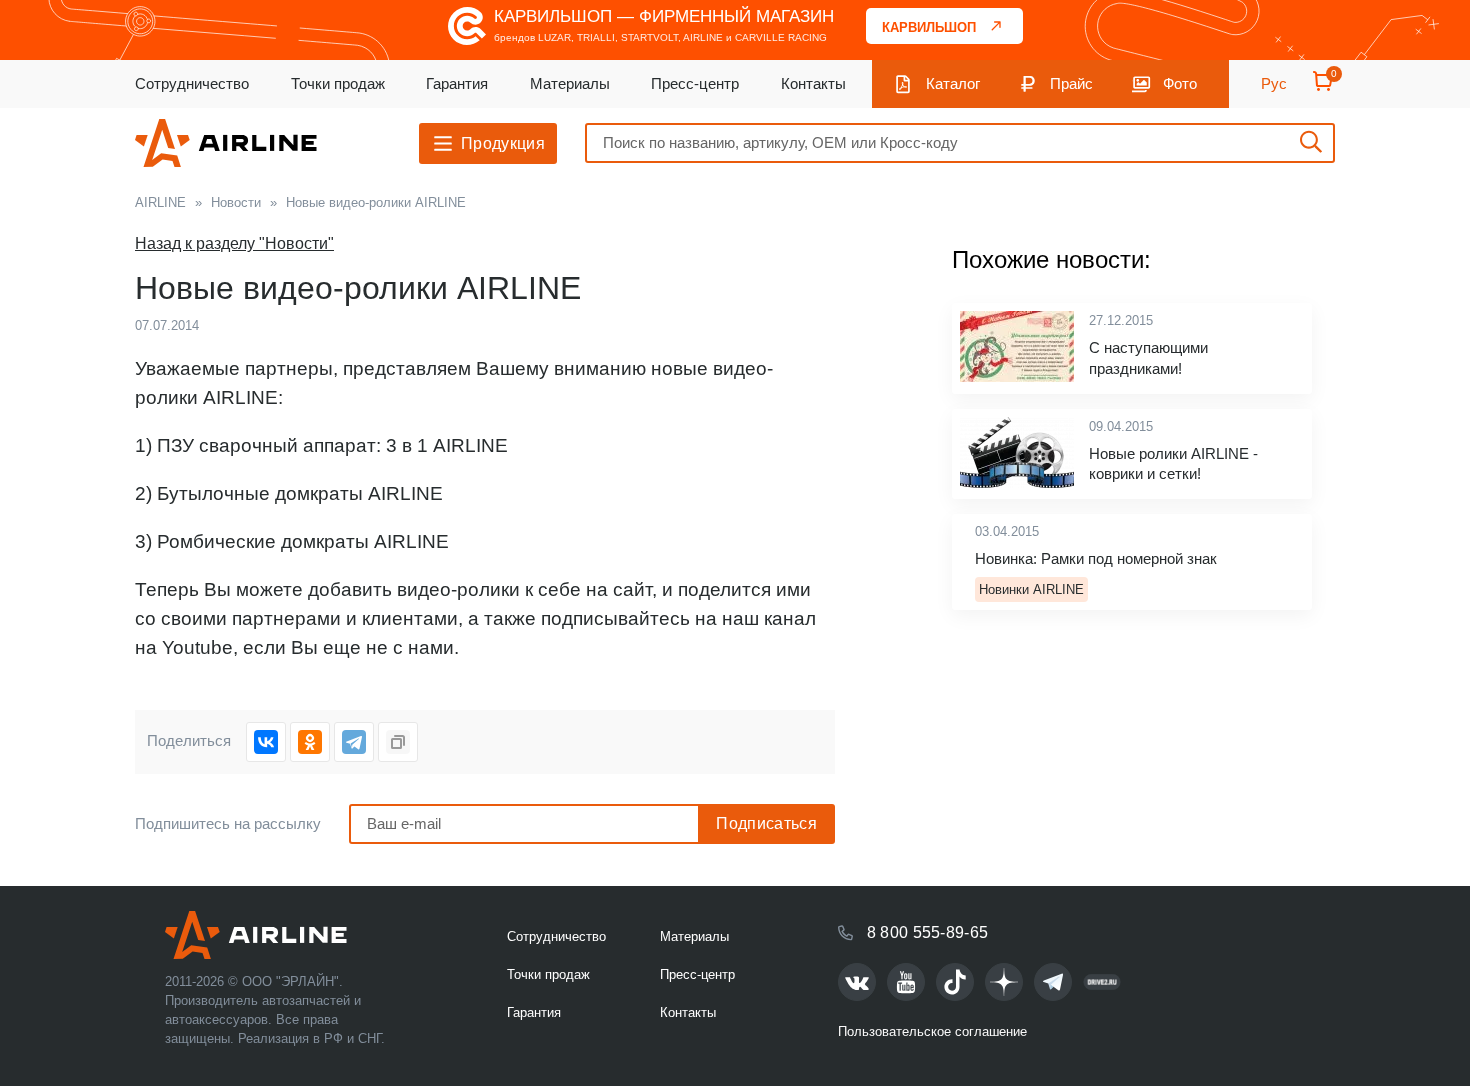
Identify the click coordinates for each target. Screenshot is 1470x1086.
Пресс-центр (695, 83)
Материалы (570, 83)
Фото (1180, 83)
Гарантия (457, 83)
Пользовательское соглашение (932, 1031)
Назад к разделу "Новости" (234, 243)
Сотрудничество (192, 83)
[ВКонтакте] (266, 742)
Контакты (813, 83)
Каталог (953, 83)
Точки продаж (338, 83)
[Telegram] (354, 742)
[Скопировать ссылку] (398, 742)
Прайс (1071, 83)
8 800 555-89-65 (928, 932)
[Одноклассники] (310, 742)
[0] (1323, 87)
